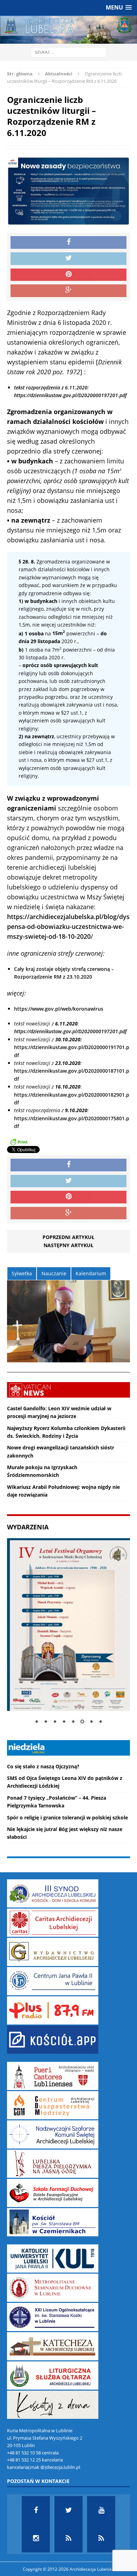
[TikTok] (68, 2538)
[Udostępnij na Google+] (68, 291)
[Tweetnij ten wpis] (68, 259)
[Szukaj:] (69, 52)
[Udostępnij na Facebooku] (68, 242)
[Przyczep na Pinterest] (68, 275)
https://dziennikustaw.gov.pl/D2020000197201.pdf (70, 1031)
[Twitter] (68, 2510)
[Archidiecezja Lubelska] (68, 30)
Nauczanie (54, 1273)
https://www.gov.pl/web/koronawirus (59, 1009)
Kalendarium (91, 1273)
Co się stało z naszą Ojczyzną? (43, 1766)
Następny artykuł (68, 1245)
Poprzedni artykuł (68, 1237)
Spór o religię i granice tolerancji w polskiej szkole (67, 1817)
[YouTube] (101, 2510)
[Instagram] (36, 2538)
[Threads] (101, 2538)
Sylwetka (22, 1273)
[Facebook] (36, 2510)
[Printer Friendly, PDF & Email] (19, 1141)
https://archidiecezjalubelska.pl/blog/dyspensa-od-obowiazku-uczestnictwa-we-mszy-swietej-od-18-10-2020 (68, 926)
